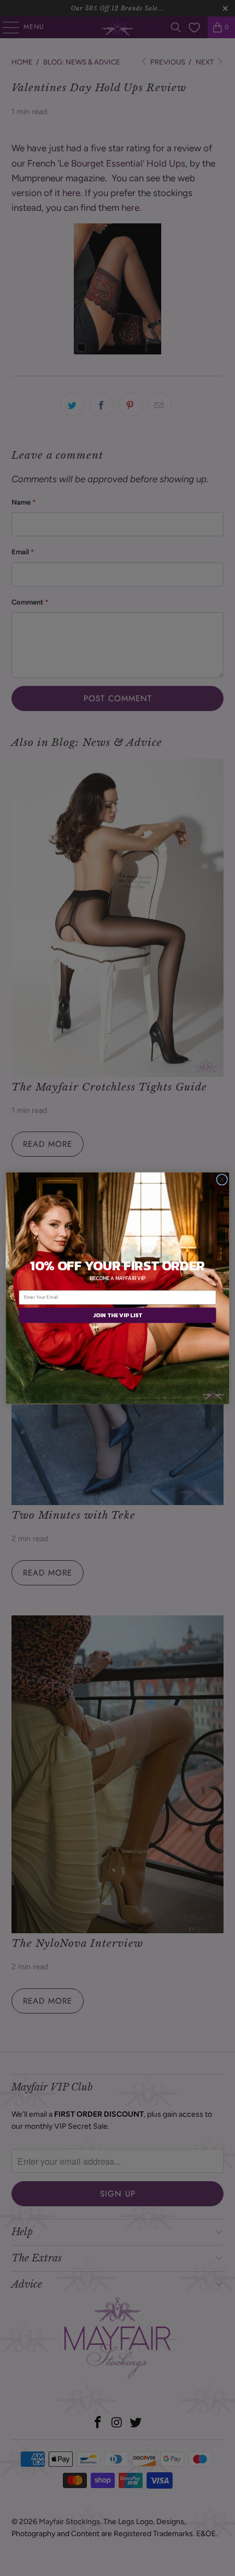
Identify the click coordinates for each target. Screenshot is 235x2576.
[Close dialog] (222, 1179)
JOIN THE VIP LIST (117, 1315)
